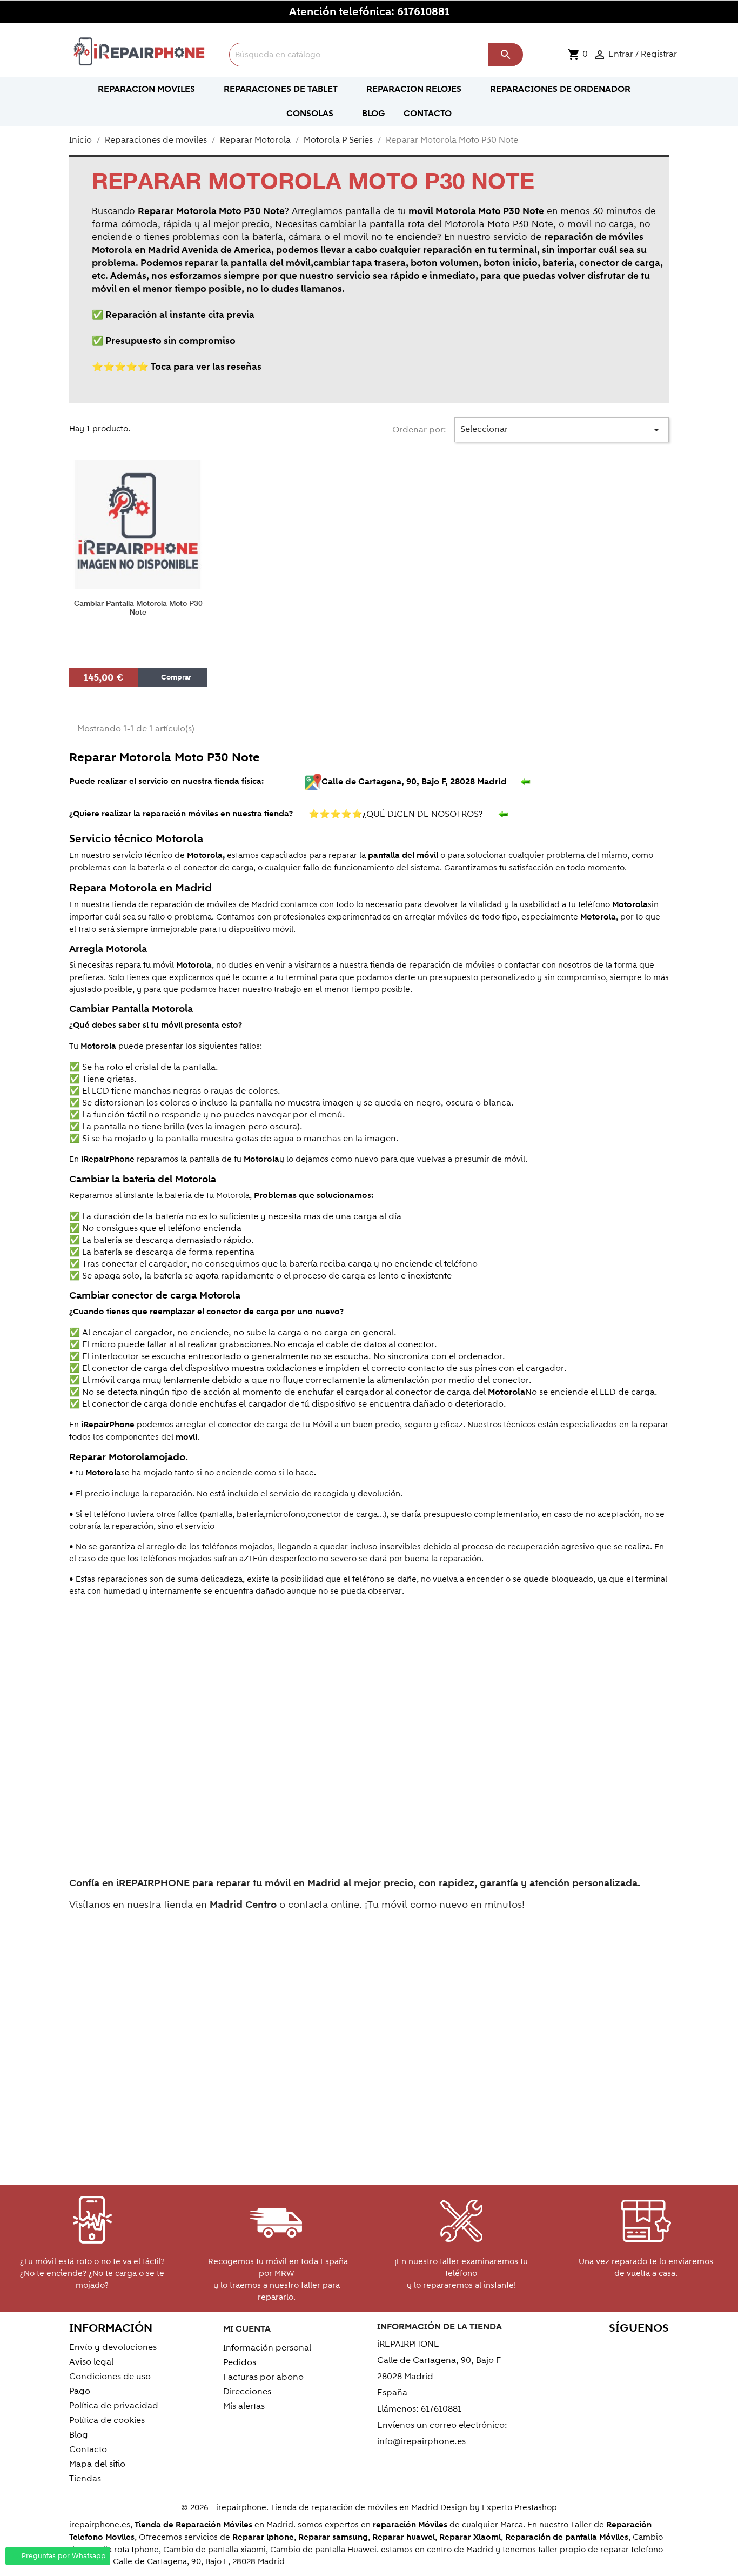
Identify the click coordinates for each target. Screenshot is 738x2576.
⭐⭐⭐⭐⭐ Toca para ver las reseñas (177, 367)
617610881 (423, 12)
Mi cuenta (247, 2329)
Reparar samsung (333, 2537)
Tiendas (85, 2479)
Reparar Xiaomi (470, 2537)
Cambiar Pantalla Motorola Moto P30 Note (138, 608)
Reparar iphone (263, 2537)
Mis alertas (244, 2406)
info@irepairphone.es (421, 2441)
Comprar (175, 677)
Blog (79, 2435)
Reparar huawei (404, 2537)
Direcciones (247, 2392)
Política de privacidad (114, 2406)
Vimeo (634, 2349)
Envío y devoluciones (113, 2347)
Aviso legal (91, 2362)
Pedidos (240, 2362)
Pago (80, 2391)
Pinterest (611, 2349)
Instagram (657, 2349)
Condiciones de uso (110, 2377)
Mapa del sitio (97, 2464)
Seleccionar (562, 430)
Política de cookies (107, 2420)
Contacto (88, 2449)
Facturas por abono (263, 2377)
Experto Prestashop (519, 2507)
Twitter (564, 2349)
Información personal (267, 2348)
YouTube (588, 2349)
